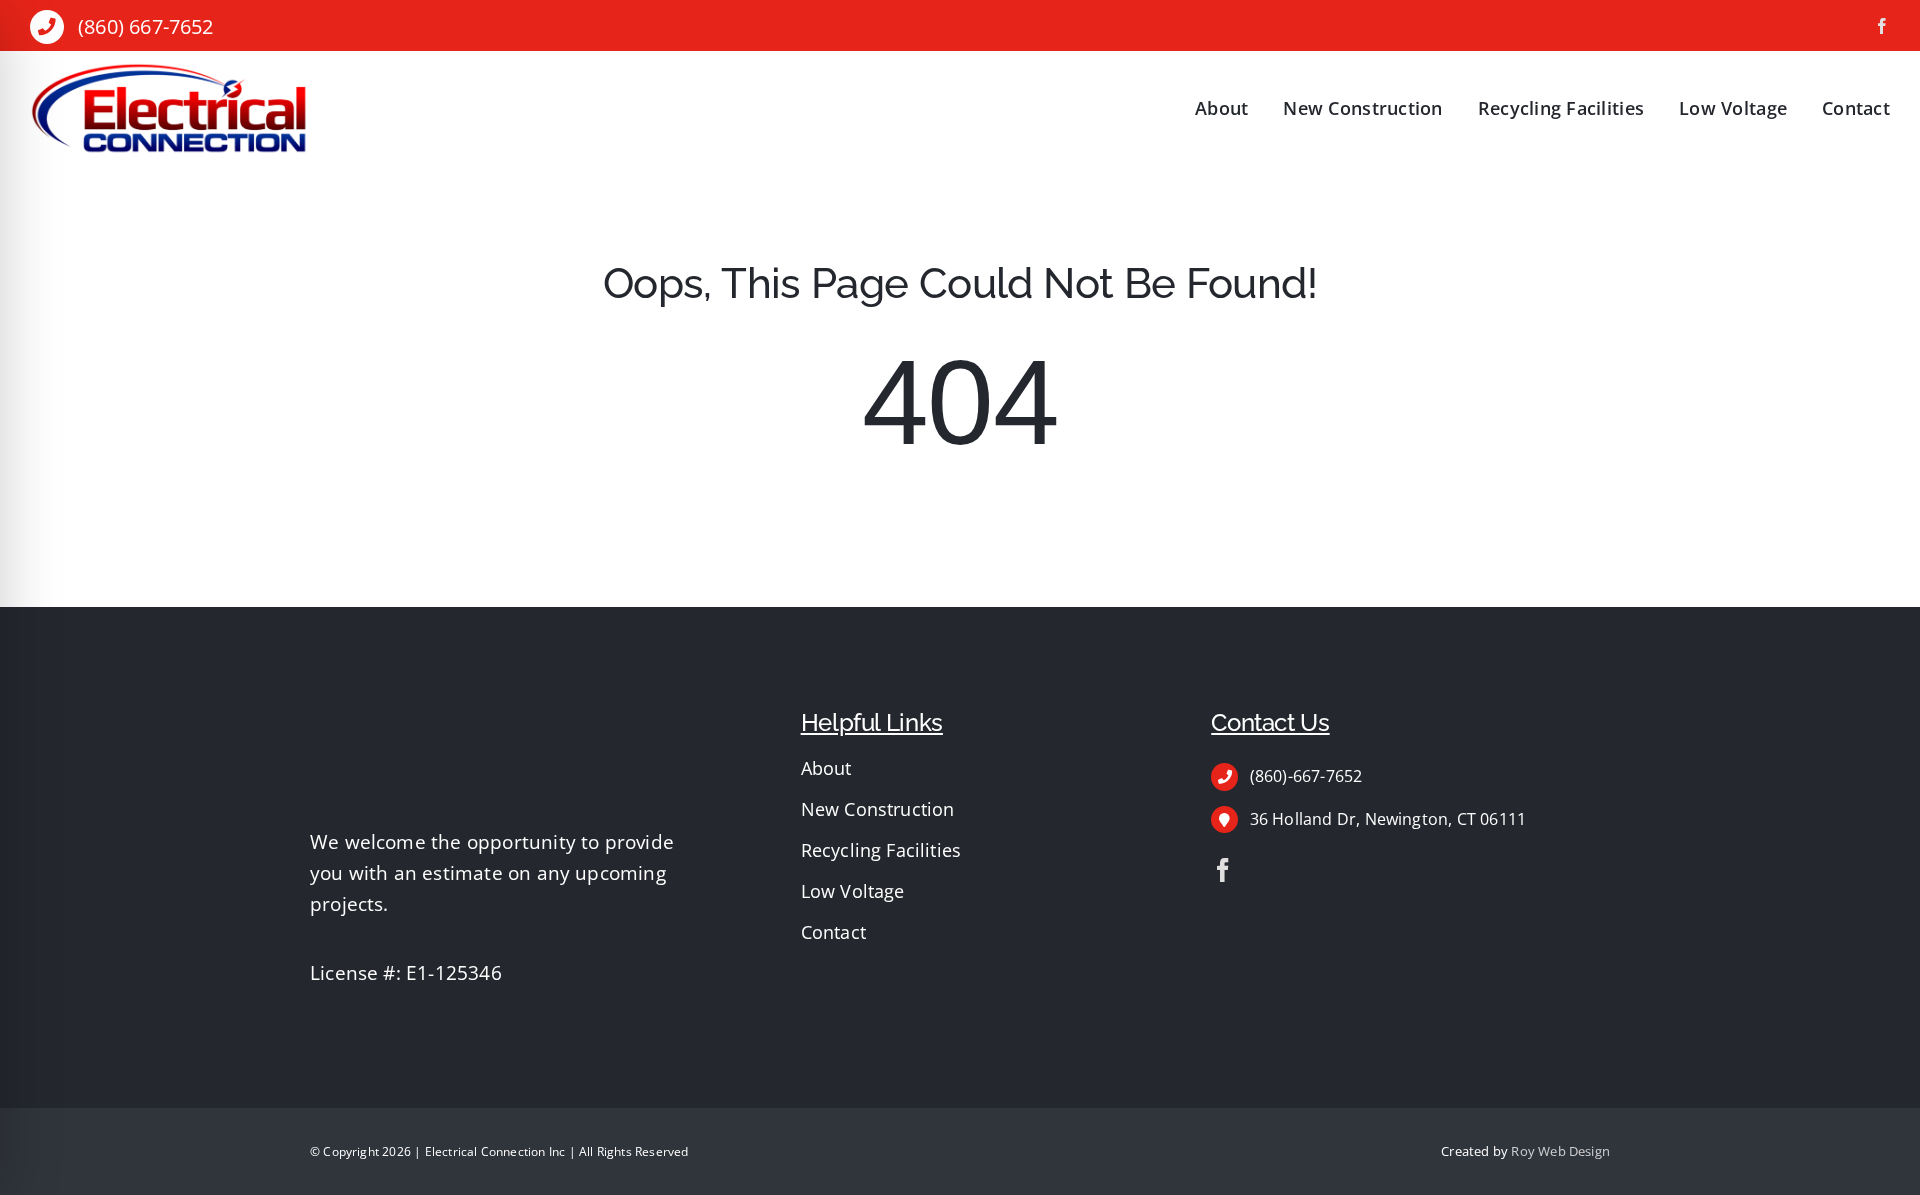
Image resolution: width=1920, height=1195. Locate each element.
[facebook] (1882, 26)
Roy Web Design (1560, 1151)
